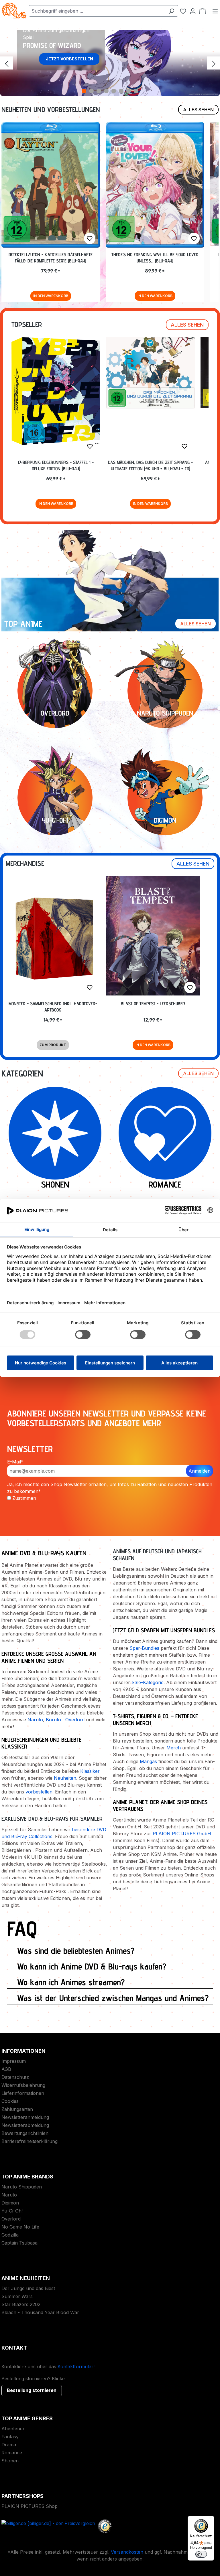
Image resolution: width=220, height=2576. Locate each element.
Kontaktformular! (76, 2366)
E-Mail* (15, 1462)
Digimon (10, 2203)
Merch (174, 1748)
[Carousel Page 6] (121, 91)
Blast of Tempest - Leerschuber (153, 1004)
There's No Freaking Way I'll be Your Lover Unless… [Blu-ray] (155, 258)
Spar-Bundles (144, 1648)
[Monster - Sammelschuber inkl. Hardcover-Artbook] (53, 937)
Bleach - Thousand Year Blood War (40, 2312)
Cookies (10, 2101)
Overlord (75, 1720)
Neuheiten (65, 1778)
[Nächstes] (214, 63)
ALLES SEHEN (198, 110)
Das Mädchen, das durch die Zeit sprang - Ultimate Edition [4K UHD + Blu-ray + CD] (150, 466)
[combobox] (97, 11)
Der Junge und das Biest (28, 2288)
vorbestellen (39, 1792)
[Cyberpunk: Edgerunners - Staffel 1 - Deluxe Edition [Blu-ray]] (56, 391)
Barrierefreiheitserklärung (30, 2141)
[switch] (201, 2554)
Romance (12, 2453)
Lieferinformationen (23, 2093)
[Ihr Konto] (193, 11)
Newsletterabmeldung (25, 2125)
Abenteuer (13, 2429)
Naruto (35, 1720)
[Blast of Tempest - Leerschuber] (153, 936)
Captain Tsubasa (19, 2243)
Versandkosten (127, 2552)
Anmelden (200, 1471)
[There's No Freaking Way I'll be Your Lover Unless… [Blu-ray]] (155, 185)
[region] (110, 63)
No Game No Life (20, 2227)
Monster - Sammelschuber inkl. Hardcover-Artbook (53, 1007)
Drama (9, 2445)
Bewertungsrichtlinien (25, 2133)
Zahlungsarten (17, 2109)
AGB (6, 2069)
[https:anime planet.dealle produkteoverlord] (55, 691)
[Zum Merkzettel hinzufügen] (90, 238)
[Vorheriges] (6, 63)
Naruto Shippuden (22, 2187)
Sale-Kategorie (148, 1682)
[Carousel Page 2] (91, 91)
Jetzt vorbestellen (69, 59)
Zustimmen (24, 1498)
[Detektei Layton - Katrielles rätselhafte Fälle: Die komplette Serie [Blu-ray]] (51, 185)
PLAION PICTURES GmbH (182, 1834)
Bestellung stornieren (32, 2390)
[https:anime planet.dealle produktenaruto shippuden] (165, 691)
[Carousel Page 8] (136, 91)
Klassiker (90, 1771)
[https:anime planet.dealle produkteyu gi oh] (55, 798)
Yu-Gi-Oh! (12, 2211)
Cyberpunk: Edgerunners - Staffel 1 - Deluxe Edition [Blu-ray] (56, 466)
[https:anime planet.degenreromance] (165, 1133)
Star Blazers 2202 (21, 2304)
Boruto (53, 1720)
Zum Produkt (53, 1045)
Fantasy (10, 2437)
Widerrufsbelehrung (23, 2085)
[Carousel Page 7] (129, 91)
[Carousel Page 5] (114, 91)
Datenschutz (15, 2077)
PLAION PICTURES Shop (30, 2506)
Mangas (148, 1761)
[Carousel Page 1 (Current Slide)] (84, 91)
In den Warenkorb (51, 296)
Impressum (14, 2061)
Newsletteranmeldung (25, 2117)
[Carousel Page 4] (106, 91)
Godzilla (10, 2235)
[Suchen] (171, 11)
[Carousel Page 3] (99, 91)
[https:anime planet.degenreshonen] (55, 1133)
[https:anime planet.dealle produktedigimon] (165, 798)
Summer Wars (17, 2296)
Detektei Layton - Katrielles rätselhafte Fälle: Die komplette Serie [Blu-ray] (51, 258)
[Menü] (215, 11)
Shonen (10, 2461)
